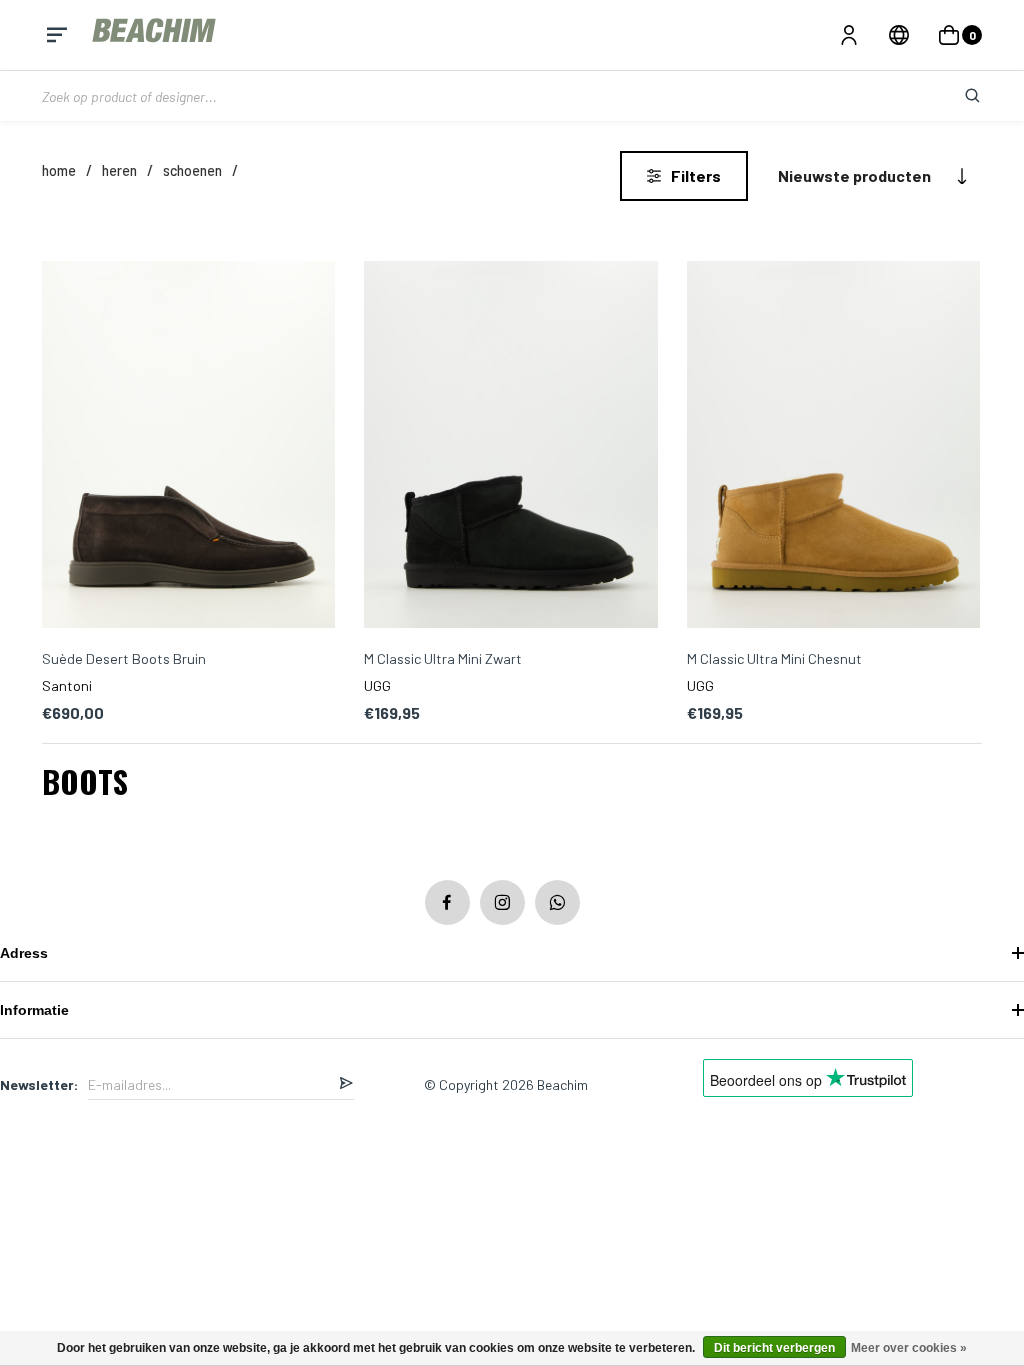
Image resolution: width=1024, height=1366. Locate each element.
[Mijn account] (849, 35)
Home (59, 170)
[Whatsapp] (557, 902)
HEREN (119, 170)
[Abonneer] (346, 1084)
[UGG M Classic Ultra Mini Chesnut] (833, 446)
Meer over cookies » (909, 1348)
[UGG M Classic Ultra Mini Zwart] (510, 446)
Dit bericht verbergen (774, 1348)
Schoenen (192, 170)
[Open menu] (57, 35)
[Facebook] (447, 902)
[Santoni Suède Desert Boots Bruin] (188, 446)
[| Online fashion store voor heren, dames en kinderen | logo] (156, 34)
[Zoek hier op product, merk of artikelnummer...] (957, 96)
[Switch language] (899, 35)
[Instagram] (502, 902)
